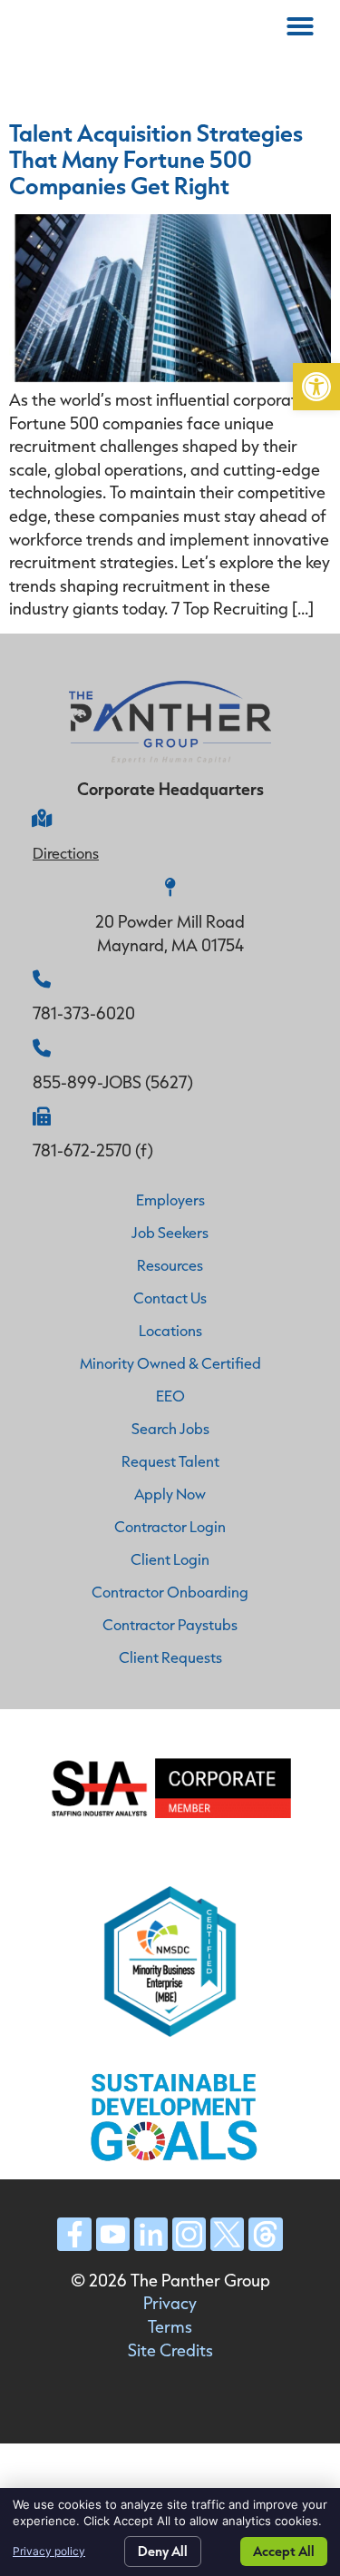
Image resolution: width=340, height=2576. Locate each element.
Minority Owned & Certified (170, 1363)
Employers (170, 1200)
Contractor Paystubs (170, 1624)
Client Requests (170, 1657)
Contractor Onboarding (170, 1592)
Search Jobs (170, 1428)
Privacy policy (49, 2551)
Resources (170, 1265)
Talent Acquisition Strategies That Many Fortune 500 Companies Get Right (156, 159)
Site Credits (170, 2350)
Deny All (163, 2551)
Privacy (170, 2303)
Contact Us (170, 1298)
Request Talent (170, 1461)
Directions (66, 853)
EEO (170, 1396)
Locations (170, 1330)
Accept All (284, 2551)
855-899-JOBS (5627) (113, 1082)
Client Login (170, 1559)
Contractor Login (170, 1526)
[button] (316, 387)
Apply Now (170, 1494)
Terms (170, 2326)
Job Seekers (170, 1232)
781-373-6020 (84, 1013)
